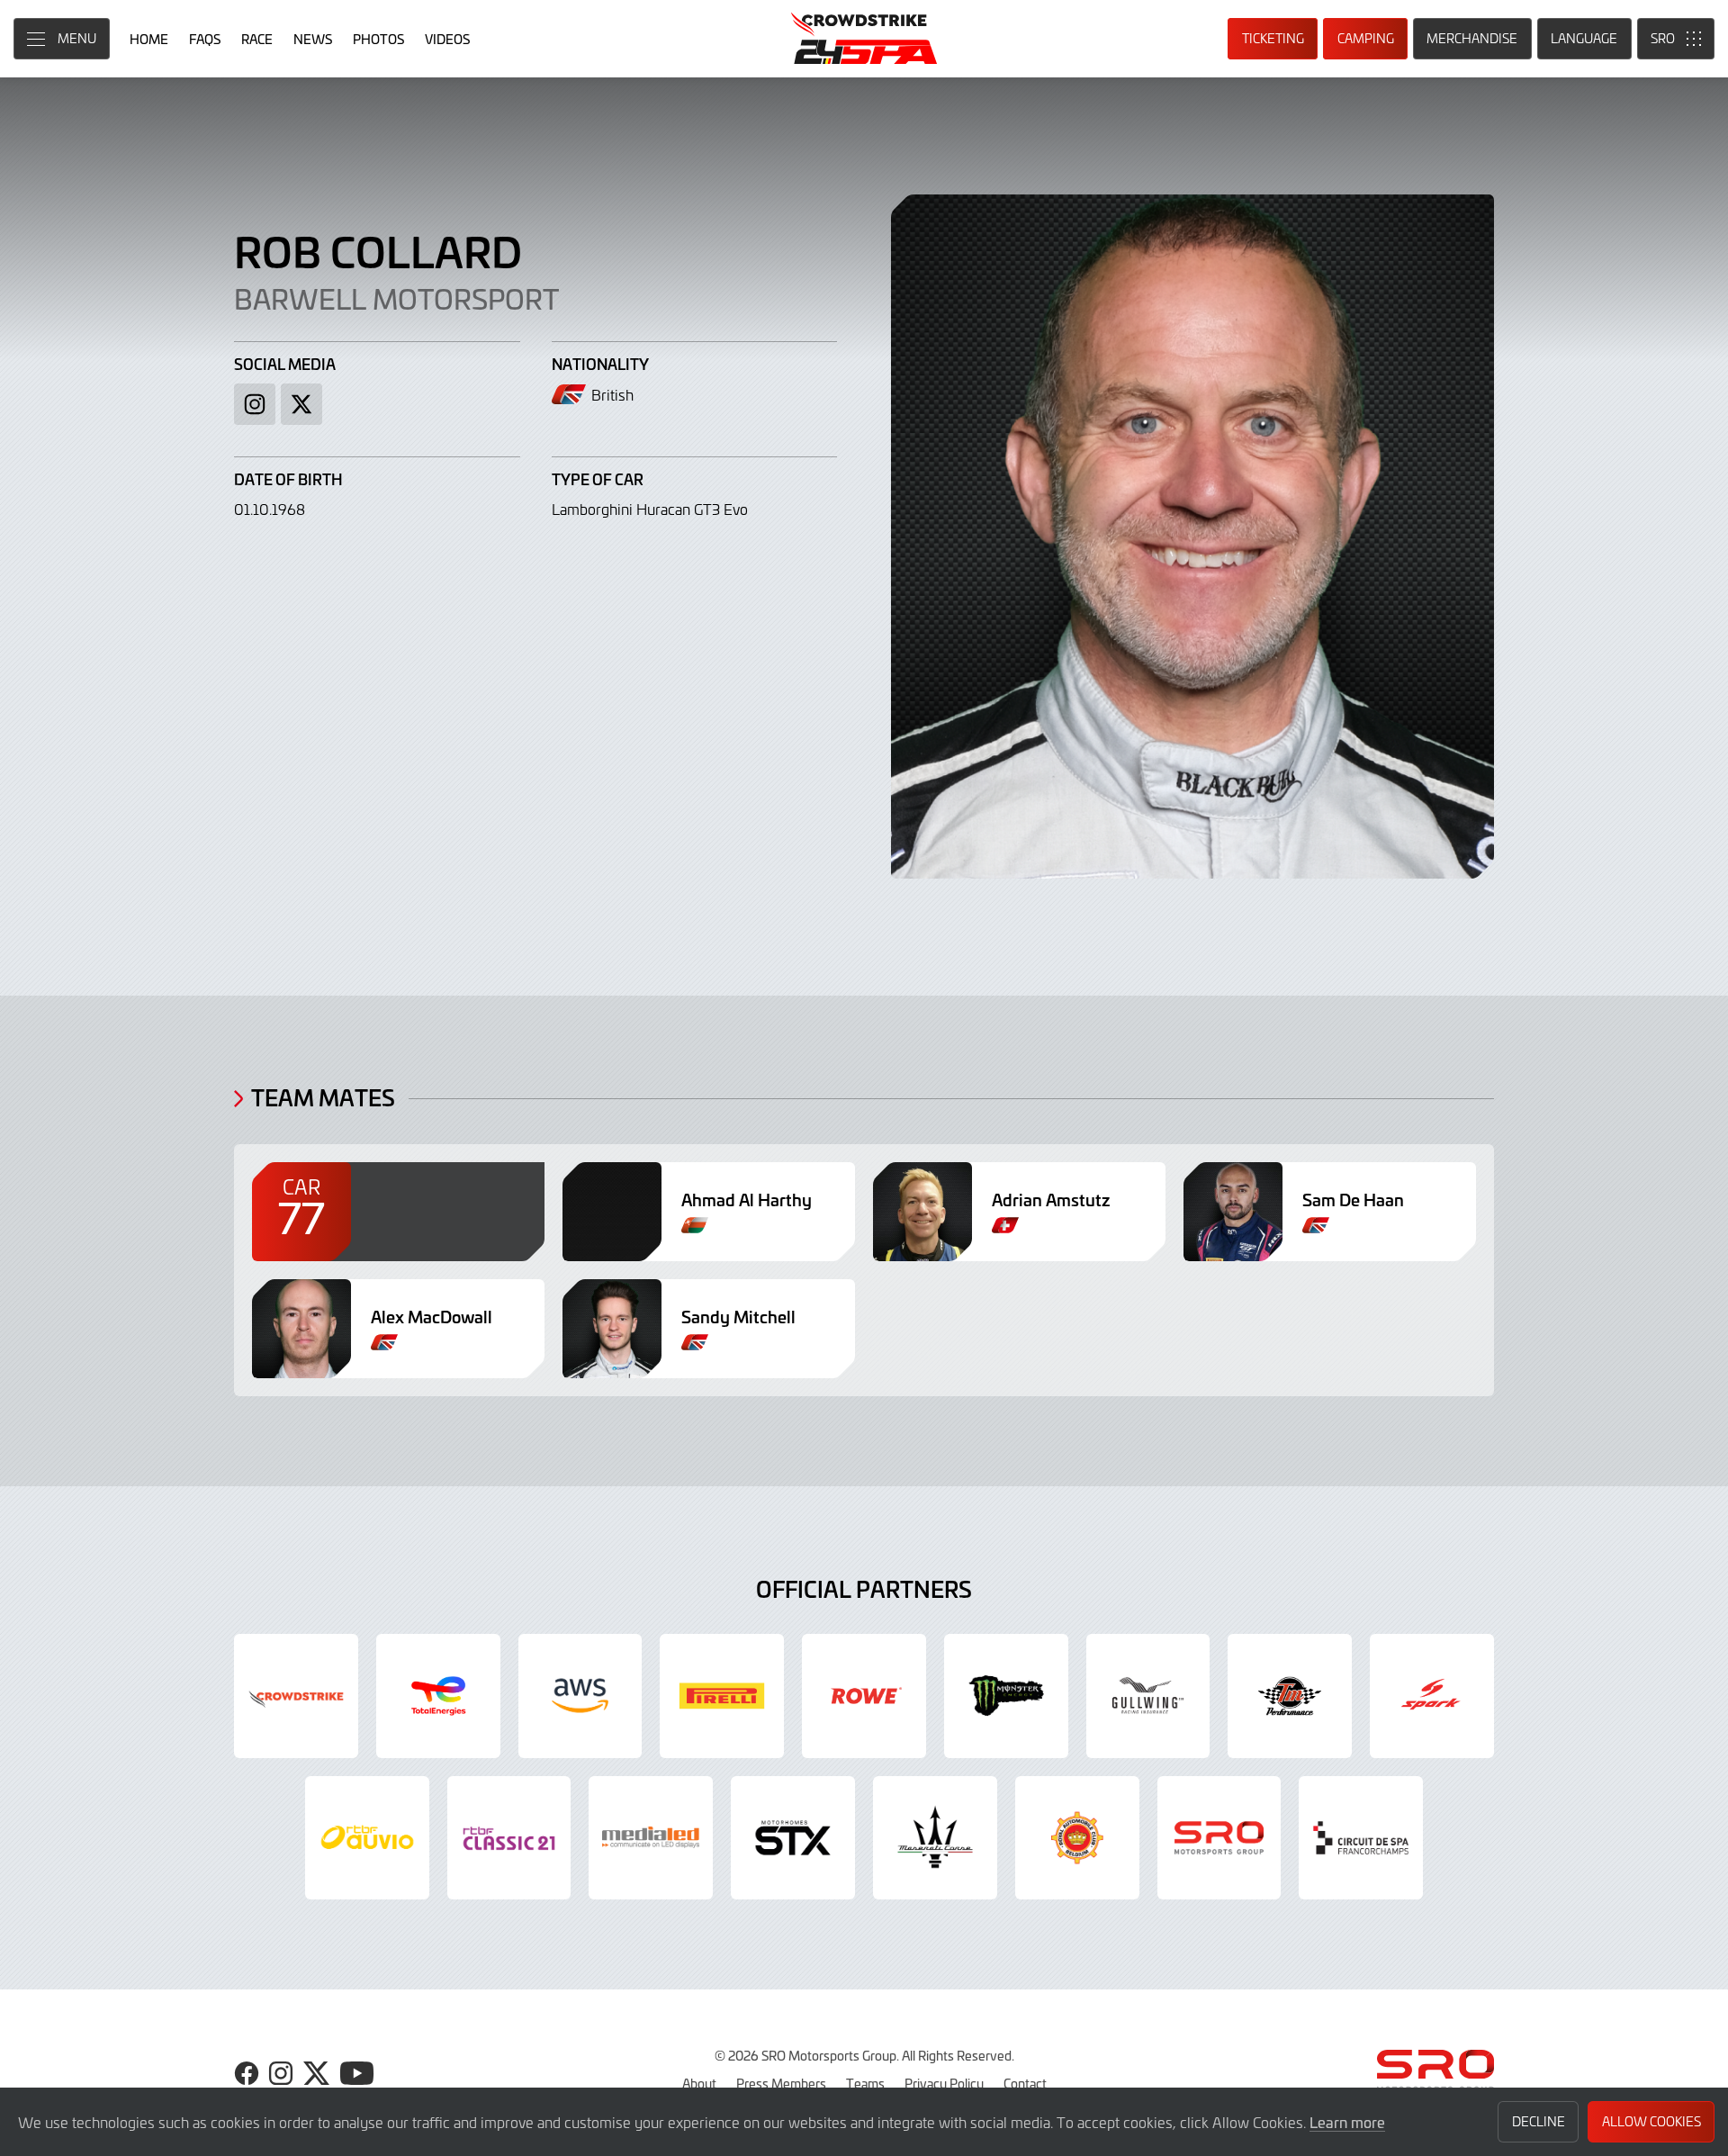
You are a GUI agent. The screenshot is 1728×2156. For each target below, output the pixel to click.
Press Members (781, 2083)
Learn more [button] (1347, 2122)
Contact (1025, 2083)
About (699, 2083)
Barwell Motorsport (396, 298)
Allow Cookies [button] (1651, 2121)
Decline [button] (1539, 2121)
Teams (865, 2083)
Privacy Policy (944, 2083)
